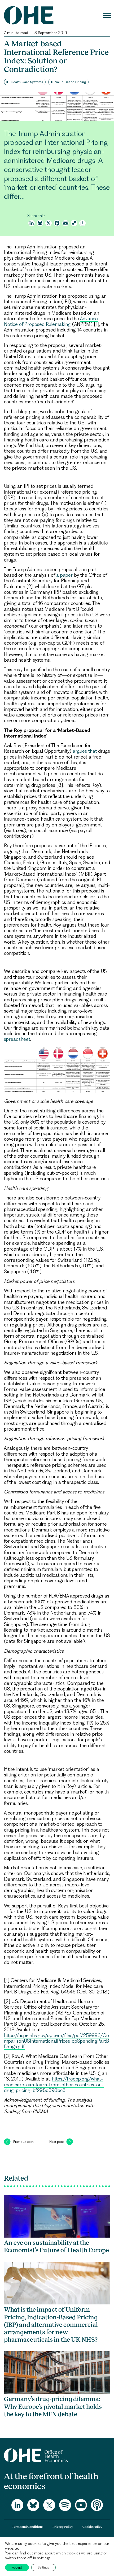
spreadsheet (17, 1039)
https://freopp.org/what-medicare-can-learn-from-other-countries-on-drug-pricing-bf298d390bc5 (54, 2084)
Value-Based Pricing (71, 82)
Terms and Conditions (28, 2527)
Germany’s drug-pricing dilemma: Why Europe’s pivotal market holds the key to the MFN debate (53, 2406)
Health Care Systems (27, 82)
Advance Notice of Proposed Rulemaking (51, 321)
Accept (17, 2567)
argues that (85, 751)
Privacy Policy (63, 2527)
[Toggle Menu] (107, 15)
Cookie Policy (92, 2527)
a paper (64, 575)
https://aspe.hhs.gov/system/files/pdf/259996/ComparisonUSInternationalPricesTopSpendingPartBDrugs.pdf (56, 2041)
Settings (43, 2567)
